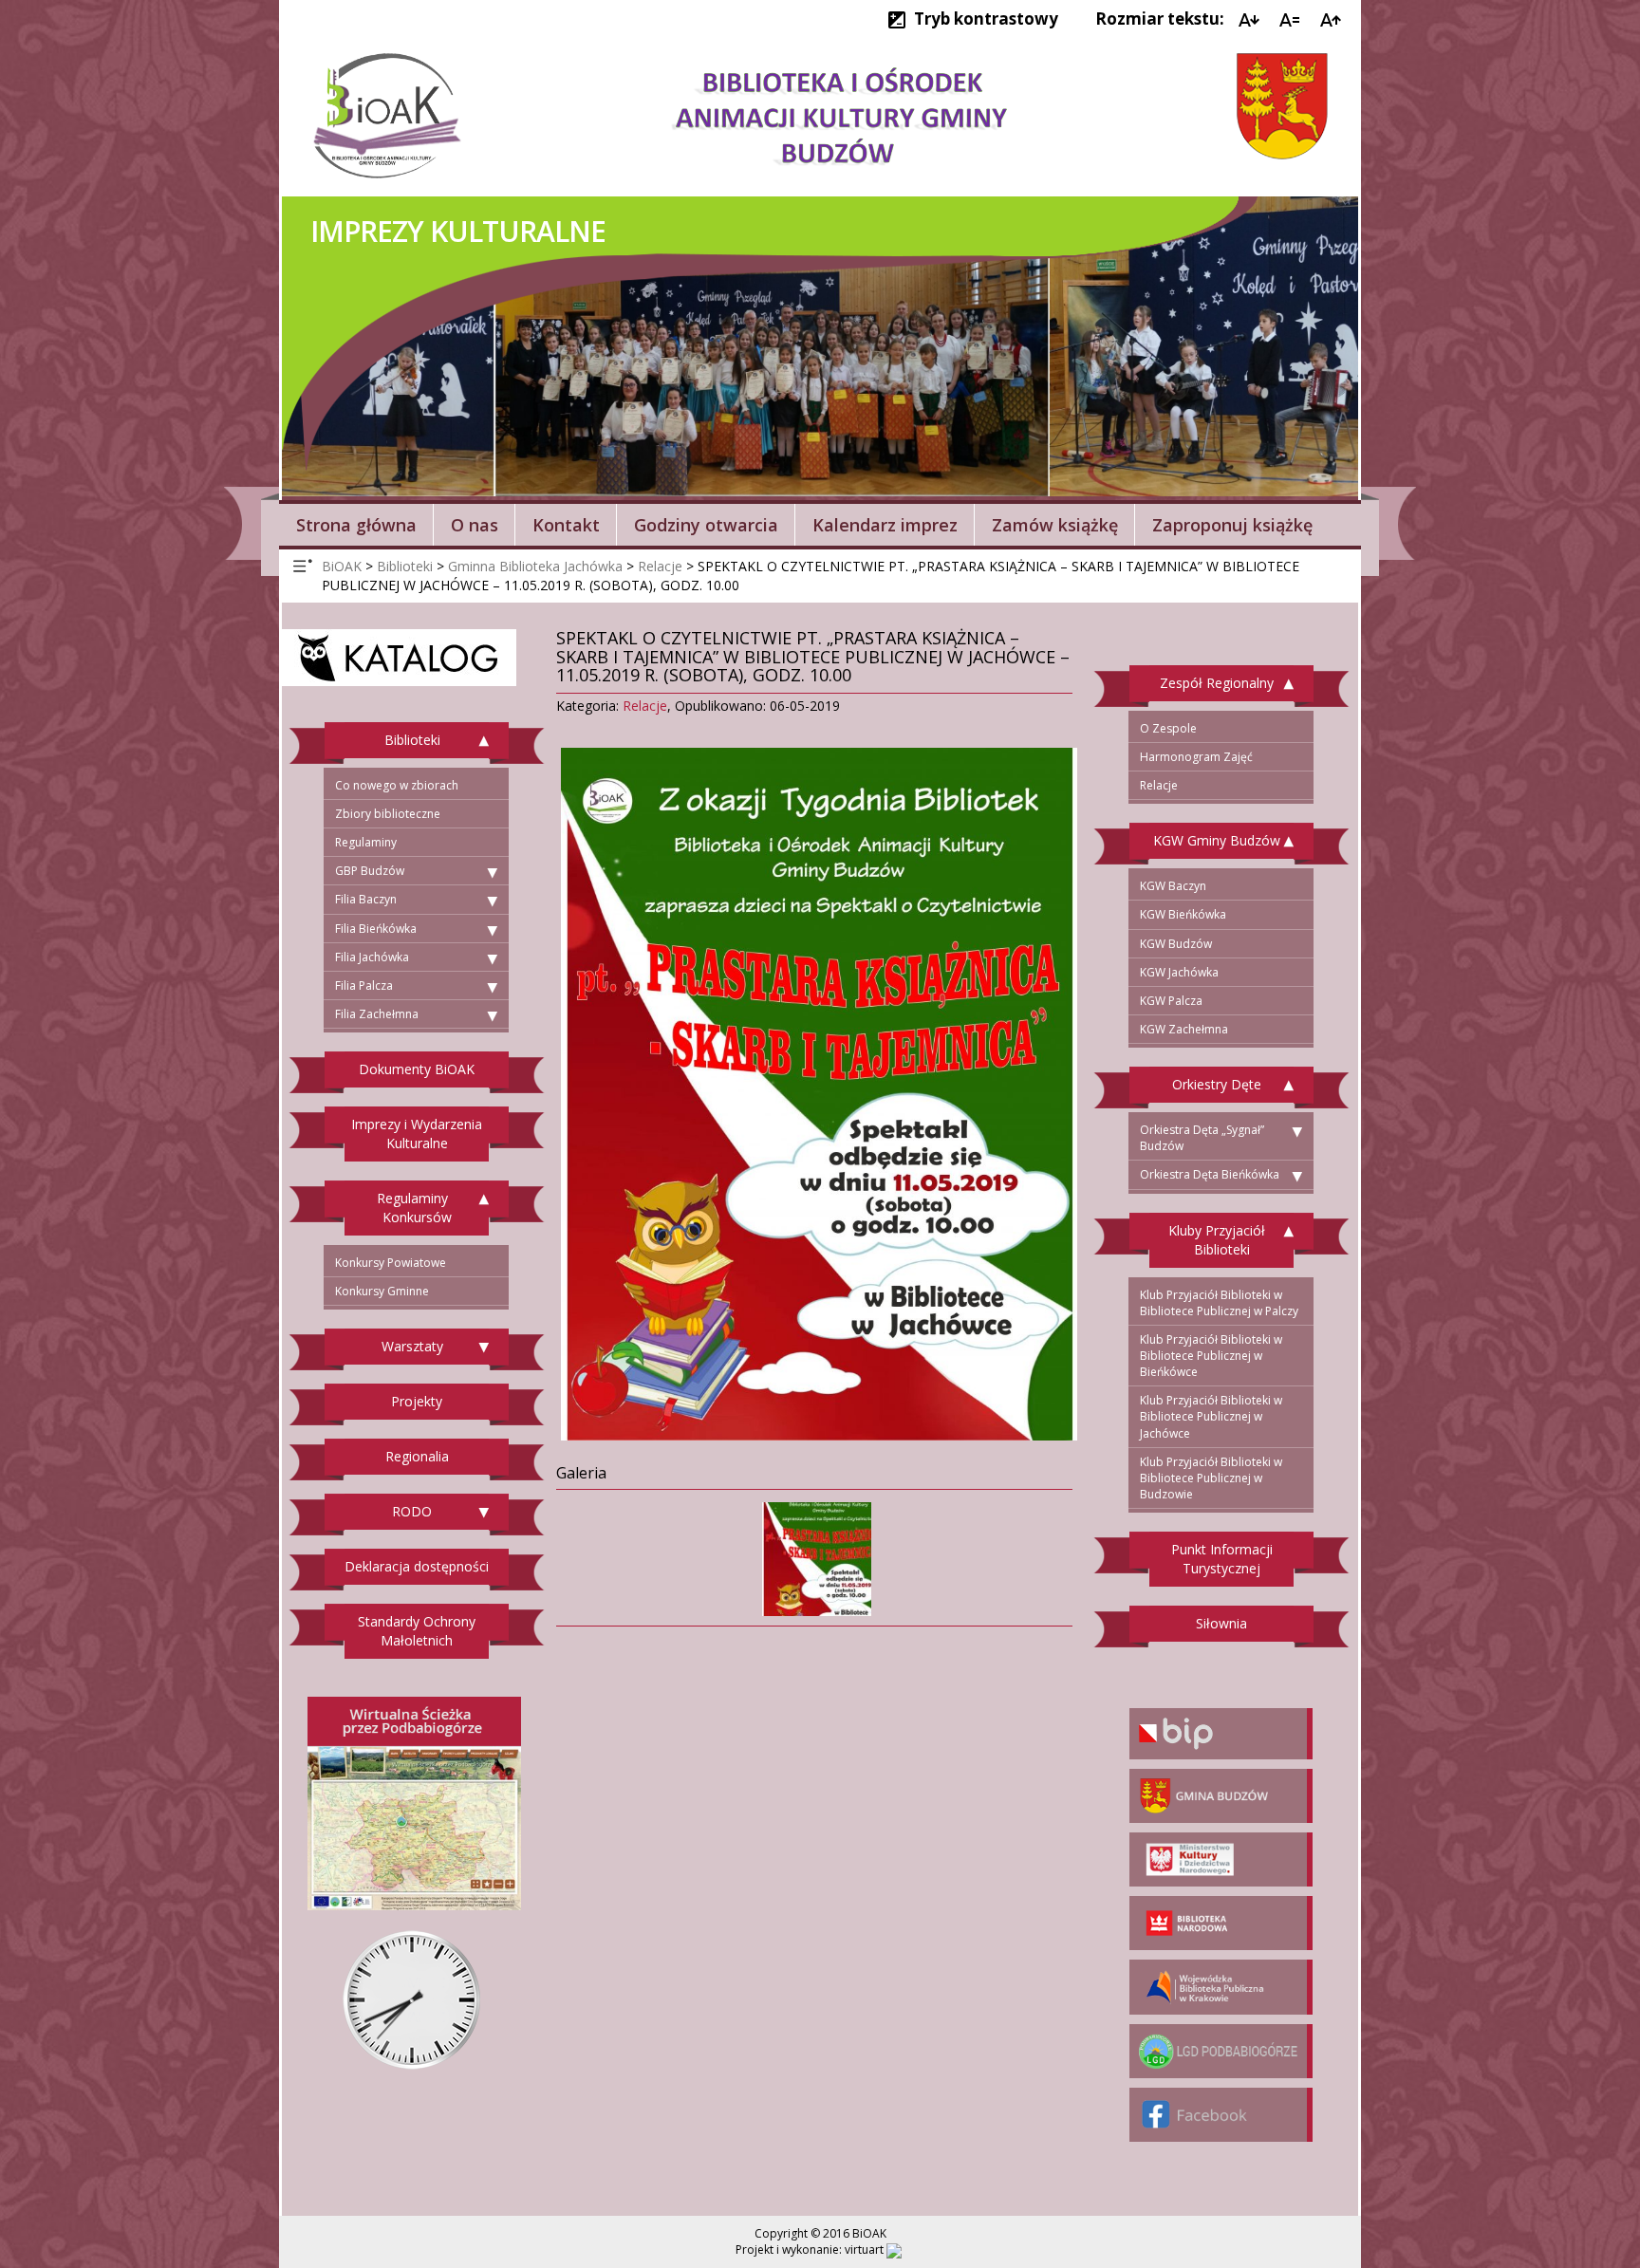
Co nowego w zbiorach (397, 785)
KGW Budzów (1176, 944)
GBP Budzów (370, 871)
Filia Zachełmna (377, 1014)
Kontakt (566, 525)
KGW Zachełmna (1184, 1029)
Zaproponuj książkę (1232, 525)
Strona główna (356, 525)
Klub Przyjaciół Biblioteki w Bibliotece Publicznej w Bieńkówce (1211, 1356)
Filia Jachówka (372, 957)
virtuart (864, 2249)
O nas (475, 525)
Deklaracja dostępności (417, 1566)
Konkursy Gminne (382, 1291)
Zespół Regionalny (1217, 683)
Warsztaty (412, 1346)
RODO (412, 1511)
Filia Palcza (364, 985)
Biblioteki (412, 740)
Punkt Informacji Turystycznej (1222, 1559)
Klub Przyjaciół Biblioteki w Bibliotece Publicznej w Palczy (1219, 1303)
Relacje (645, 706)
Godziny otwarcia (706, 525)
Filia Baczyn (366, 899)
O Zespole (1168, 728)
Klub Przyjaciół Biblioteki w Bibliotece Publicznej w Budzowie (1211, 1478)
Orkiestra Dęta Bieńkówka (1210, 1174)
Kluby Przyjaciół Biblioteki (1217, 1240)
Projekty (417, 1401)
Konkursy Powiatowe (391, 1263)
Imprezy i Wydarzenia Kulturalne (417, 1134)
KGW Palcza (1171, 1001)
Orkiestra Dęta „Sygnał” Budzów (1202, 1138)
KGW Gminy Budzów (1217, 840)
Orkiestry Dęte (1217, 1084)
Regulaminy (366, 842)
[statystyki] (894, 2249)
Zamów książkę (1055, 525)
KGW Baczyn (1173, 886)
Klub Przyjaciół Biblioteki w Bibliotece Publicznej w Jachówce (1211, 1416)
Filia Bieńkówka (376, 929)
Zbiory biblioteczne (388, 814)
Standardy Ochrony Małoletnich (417, 1631)
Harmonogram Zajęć (1196, 757)
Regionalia (417, 1456)
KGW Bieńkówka (1183, 914)
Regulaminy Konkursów (414, 1208)
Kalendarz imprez (885, 525)
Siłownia (1221, 1623)
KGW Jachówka (1179, 972)
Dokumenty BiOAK (417, 1069)
